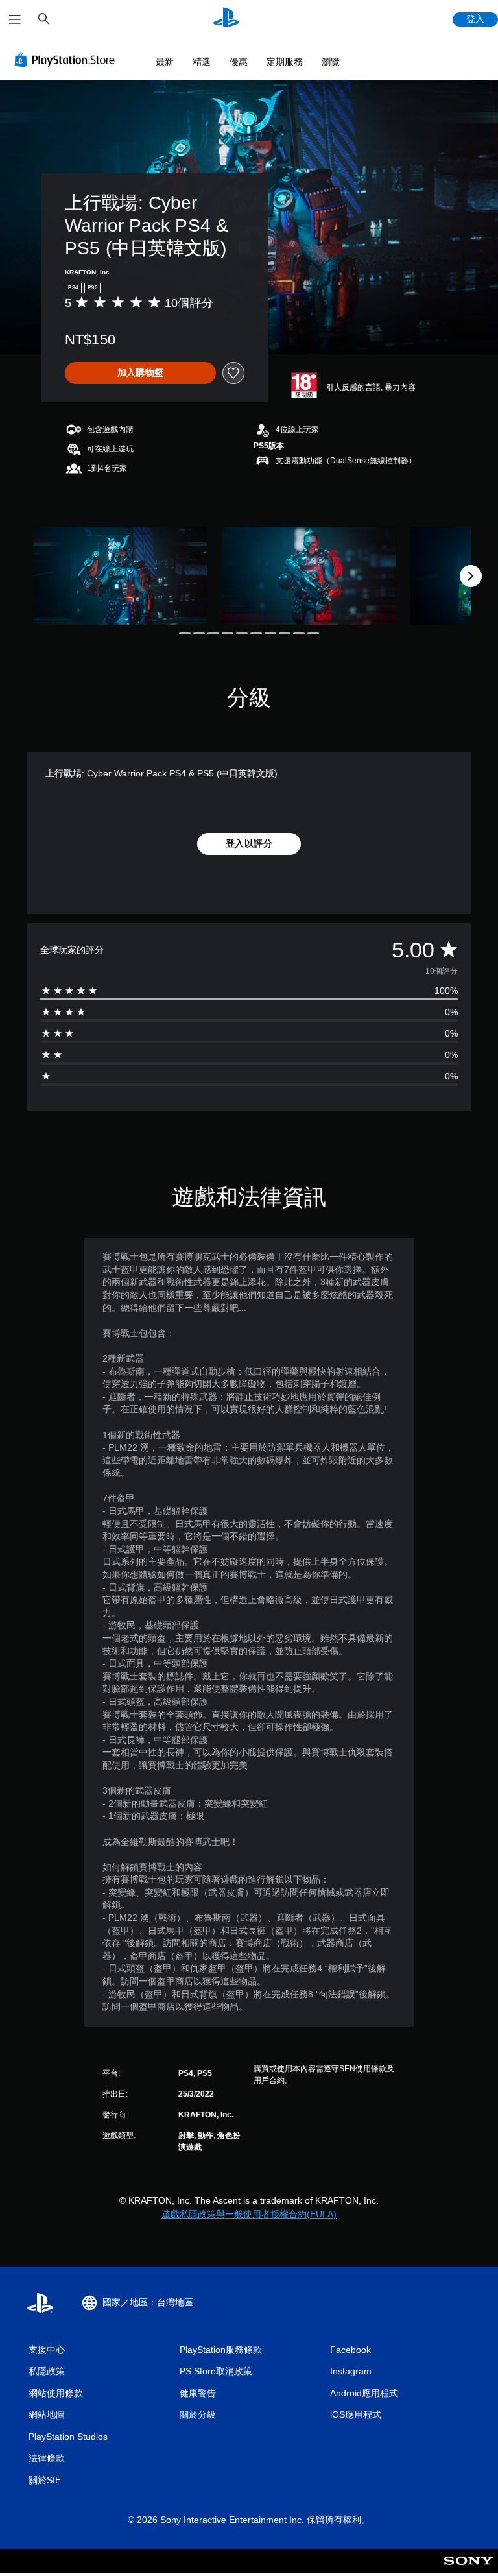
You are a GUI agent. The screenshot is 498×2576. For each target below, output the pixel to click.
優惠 (239, 62)
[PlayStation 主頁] (226, 19)
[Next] (471, 576)
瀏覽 (331, 62)
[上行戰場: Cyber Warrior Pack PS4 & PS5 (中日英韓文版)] (120, 576)
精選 (202, 62)
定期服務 (285, 62)
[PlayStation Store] (67, 60)
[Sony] (468, 2570)
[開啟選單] (15, 19)
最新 (165, 62)
